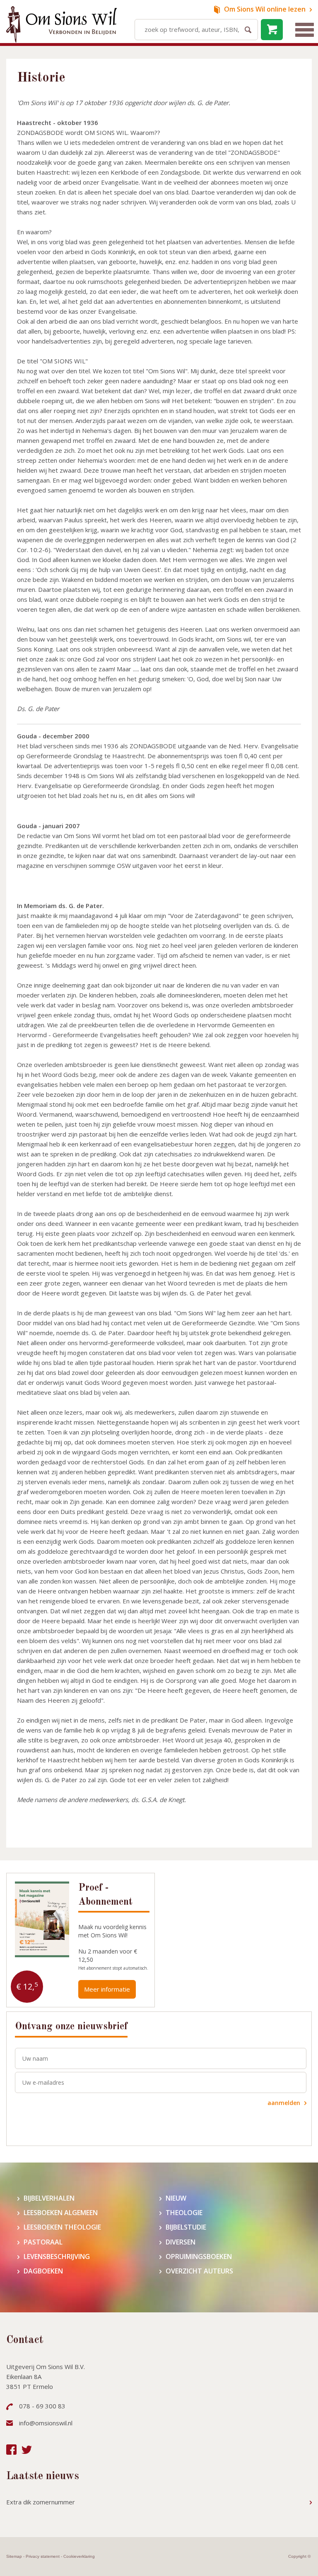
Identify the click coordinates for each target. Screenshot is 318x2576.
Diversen (181, 2242)
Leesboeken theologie (62, 2227)
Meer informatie (107, 1989)
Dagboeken (43, 2271)
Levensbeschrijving (57, 2257)
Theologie (184, 2213)
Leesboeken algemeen (61, 2213)
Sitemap (14, 2556)
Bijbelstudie (186, 2227)
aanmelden (284, 2103)
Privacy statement (43, 2556)
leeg (272, 30)
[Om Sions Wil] (61, 24)
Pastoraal (43, 2242)
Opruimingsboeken (199, 2257)
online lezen (265, 9)
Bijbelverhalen (49, 2198)
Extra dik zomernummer (41, 2502)
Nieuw (176, 2198)
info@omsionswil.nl (46, 2423)
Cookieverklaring (79, 2556)
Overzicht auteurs (199, 2271)
